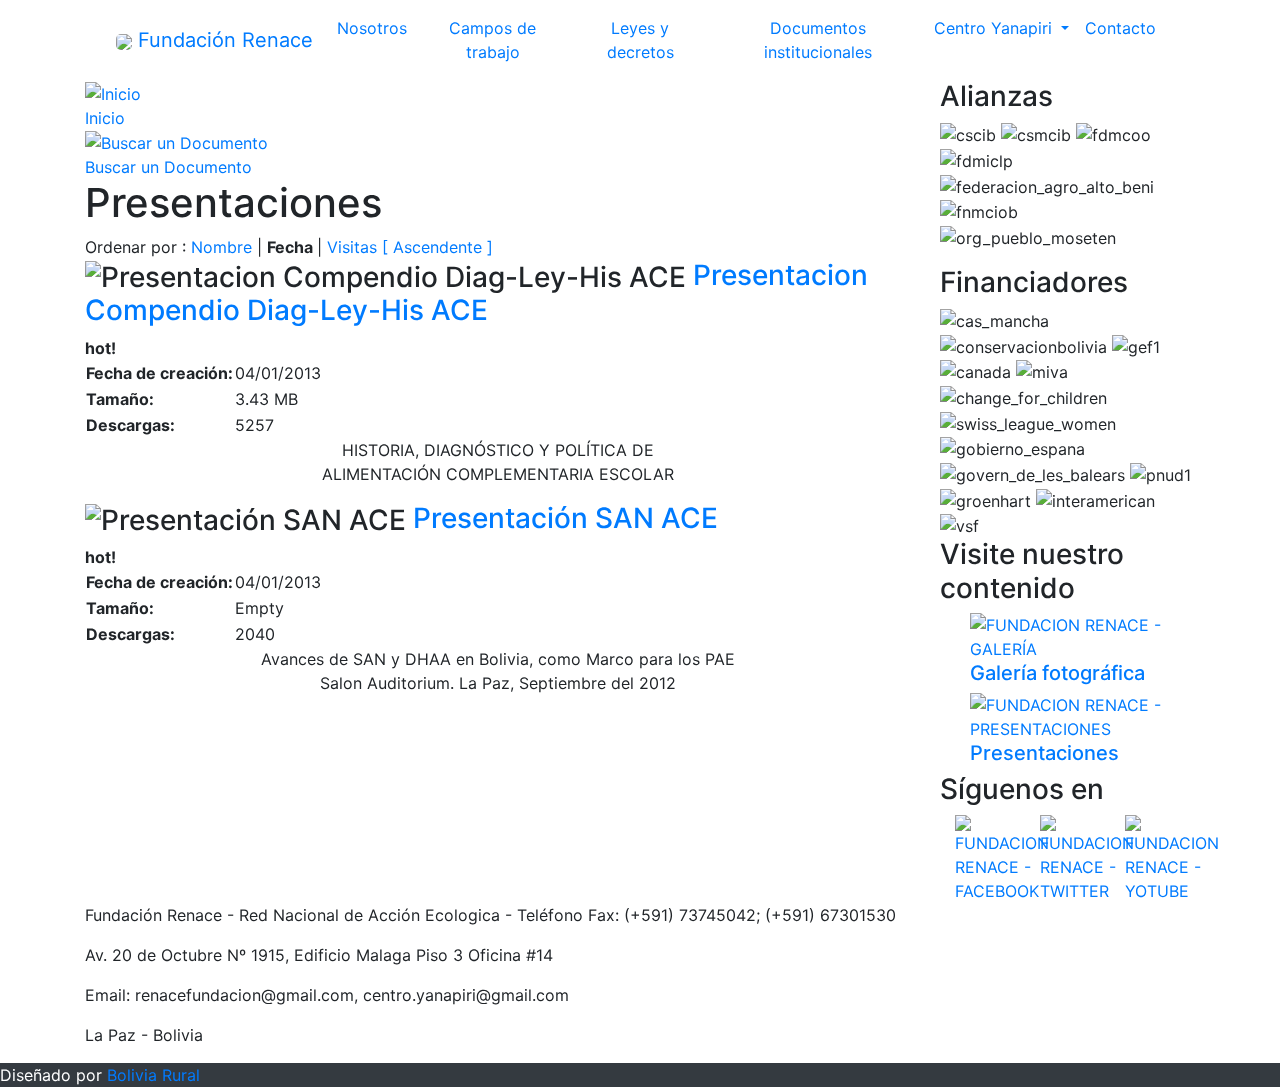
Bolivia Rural (153, 1075)
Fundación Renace (222, 40)
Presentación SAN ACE (565, 518)
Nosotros (376, 28)
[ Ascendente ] (437, 247)
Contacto (1120, 28)
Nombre (221, 247)
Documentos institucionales (845, 40)
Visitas (352, 247)
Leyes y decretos (658, 40)
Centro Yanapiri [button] (995, 28)
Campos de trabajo (509, 40)
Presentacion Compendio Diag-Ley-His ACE (476, 292)
